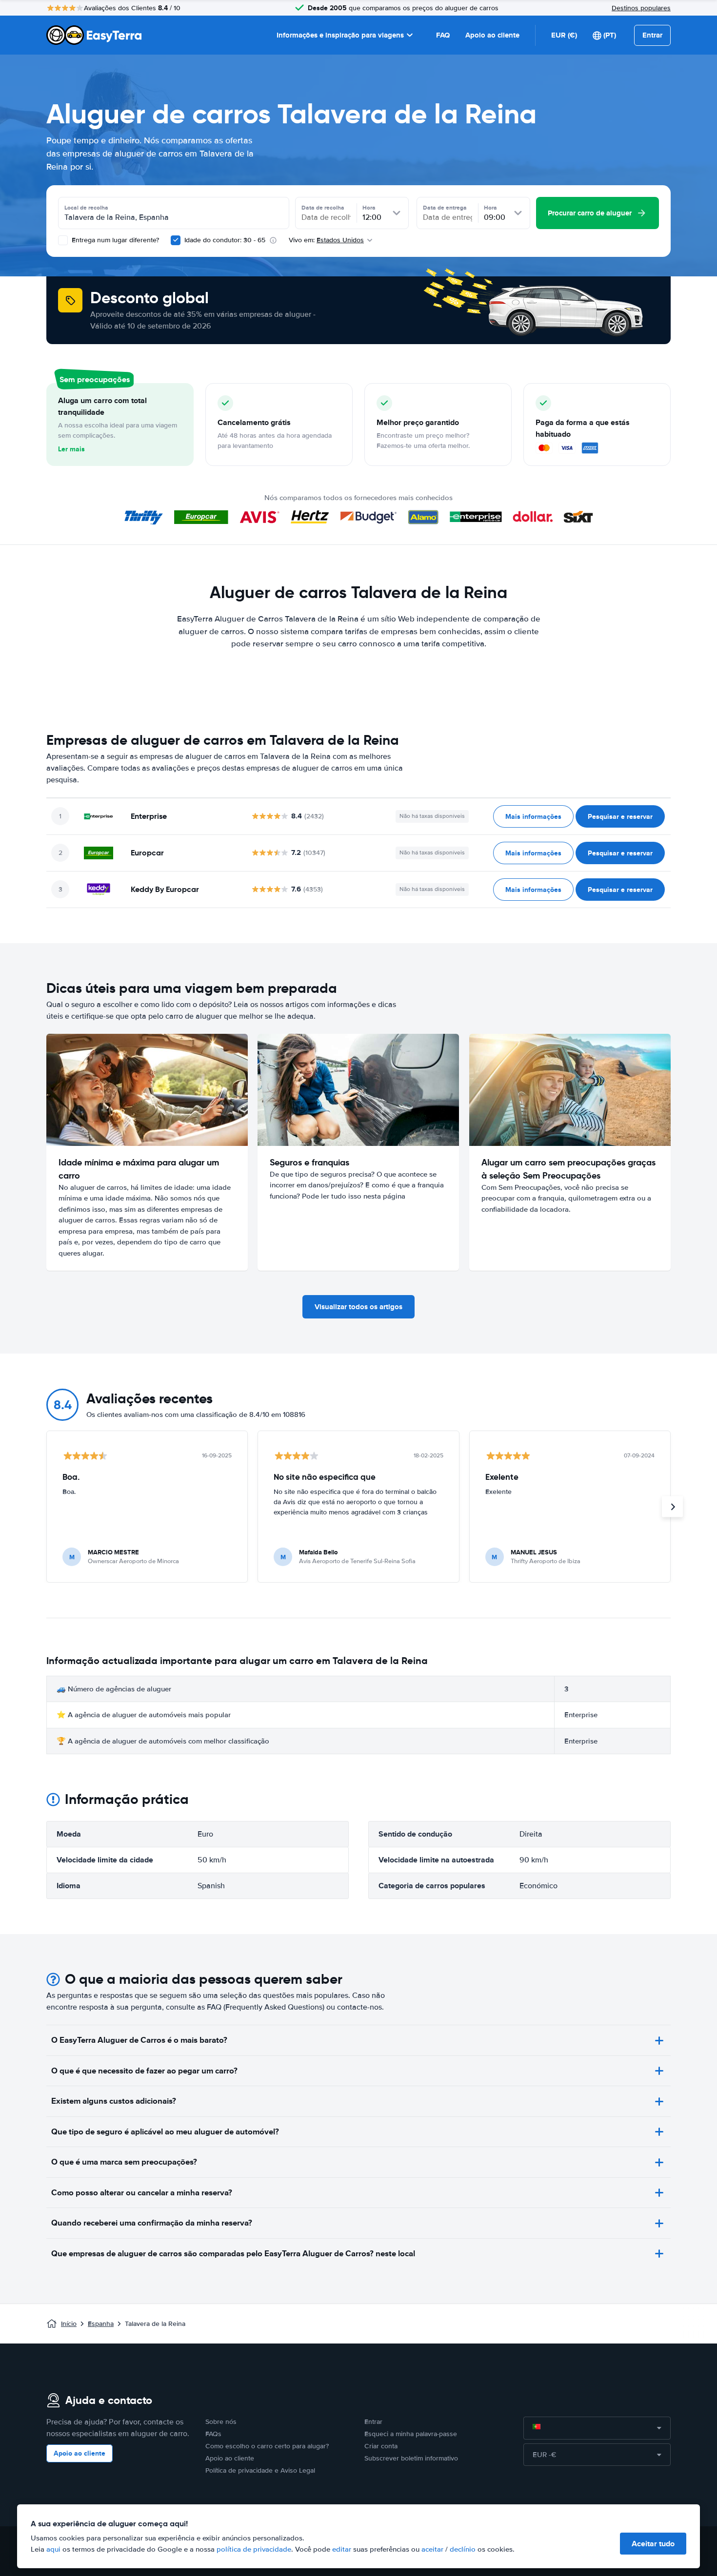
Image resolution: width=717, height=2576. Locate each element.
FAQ (443, 35)
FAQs (213, 2434)
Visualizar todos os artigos (358, 1307)
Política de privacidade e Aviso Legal (260, 2470)
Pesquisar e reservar (620, 816)
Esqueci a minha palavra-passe (411, 2434)
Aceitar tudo (653, 2544)
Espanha (101, 2324)
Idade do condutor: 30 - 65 (225, 240)
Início (69, 2324)
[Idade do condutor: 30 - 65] (176, 240)
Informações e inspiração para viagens (340, 35)
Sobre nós (221, 2422)
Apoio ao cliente (492, 35)
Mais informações (533, 816)
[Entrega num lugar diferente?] (63, 240)
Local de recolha (86, 208)
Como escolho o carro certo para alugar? (267, 2446)
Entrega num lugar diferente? (114, 240)
